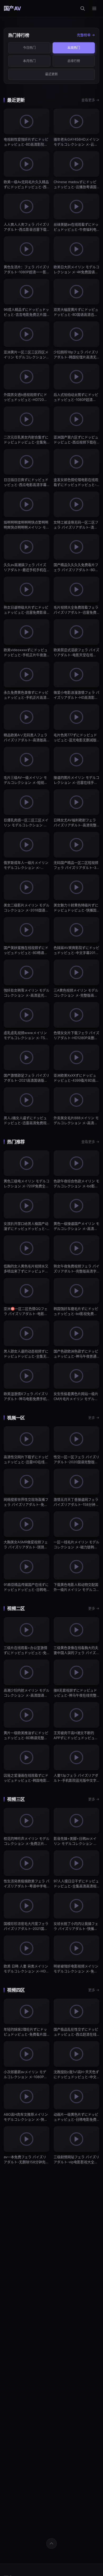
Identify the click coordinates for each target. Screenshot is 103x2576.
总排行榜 (74, 61)
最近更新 (51, 74)
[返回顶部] (51, 2543)
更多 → (94, 1417)
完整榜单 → (86, 35)
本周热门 (74, 48)
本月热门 (29, 61)
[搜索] (83, 8)
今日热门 (29, 48)
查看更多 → (90, 100)
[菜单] (94, 8)
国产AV (12, 8)
